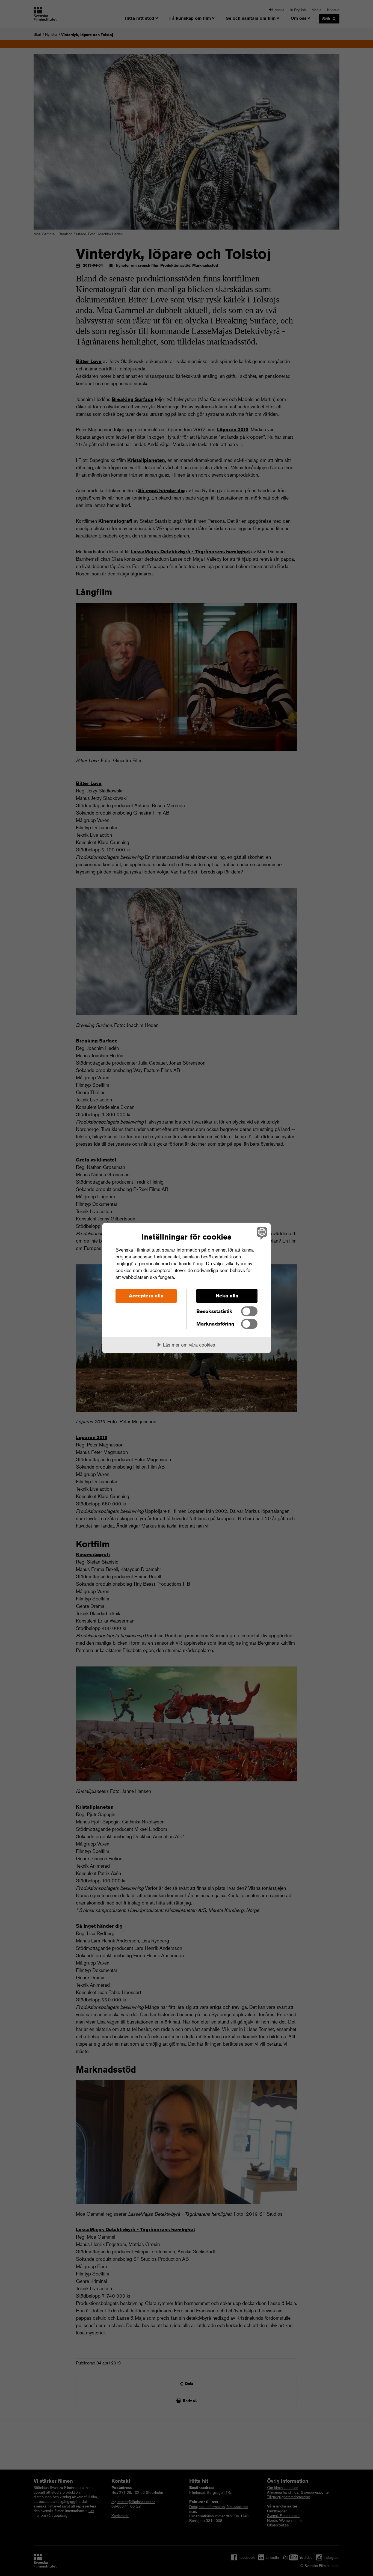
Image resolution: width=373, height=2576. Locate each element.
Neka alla (227, 1296)
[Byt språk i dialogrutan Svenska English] (261, 1233)
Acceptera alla (146, 1296)
